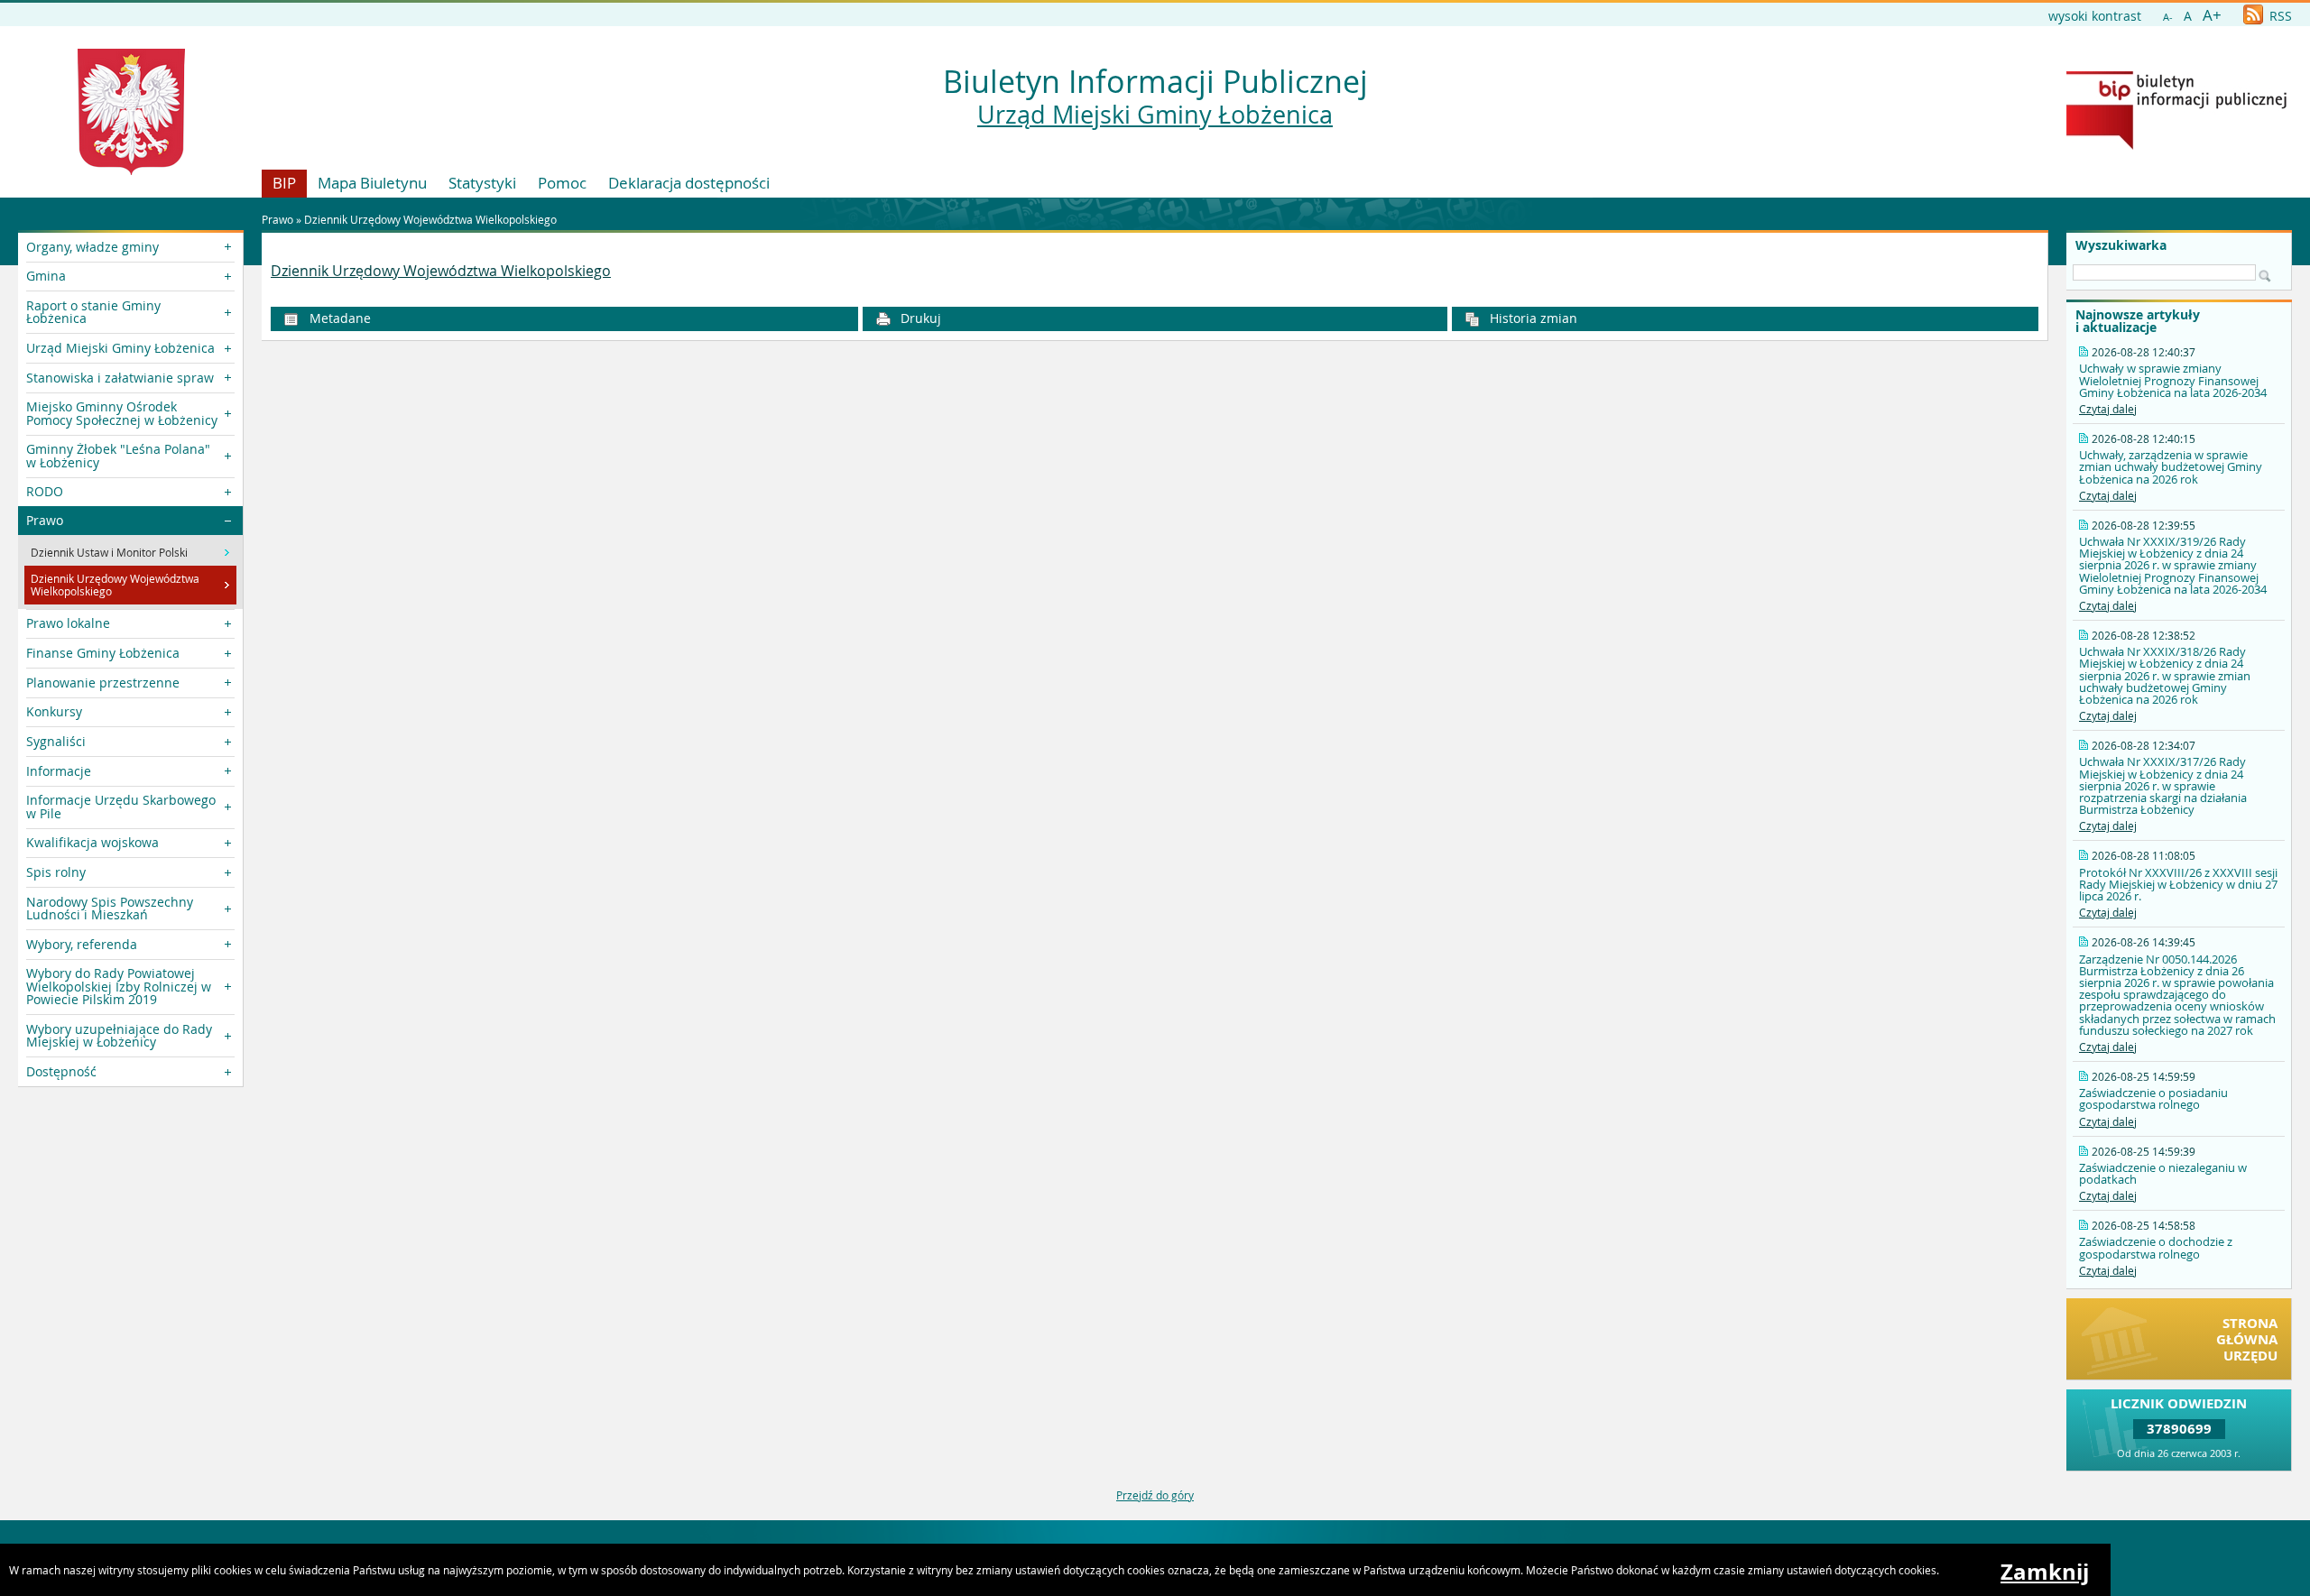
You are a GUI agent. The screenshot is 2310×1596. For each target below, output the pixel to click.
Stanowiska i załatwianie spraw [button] (120, 378)
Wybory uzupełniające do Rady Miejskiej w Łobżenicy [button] (119, 1035)
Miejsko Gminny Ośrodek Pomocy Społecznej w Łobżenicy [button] (122, 413)
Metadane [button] (338, 318)
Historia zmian (1532, 318)
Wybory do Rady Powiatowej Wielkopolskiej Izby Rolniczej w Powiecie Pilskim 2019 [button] (119, 986)
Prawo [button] (45, 520)
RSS (2279, 16)
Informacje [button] (59, 771)
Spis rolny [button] (56, 872)
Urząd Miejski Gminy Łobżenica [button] (120, 348)
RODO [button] (45, 491)
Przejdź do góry (1155, 1495)
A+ (2212, 15)
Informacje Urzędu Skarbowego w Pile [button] (121, 806)
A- (2168, 17)
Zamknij (2045, 1572)
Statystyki (482, 183)
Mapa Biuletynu (372, 183)
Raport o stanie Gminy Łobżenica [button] (93, 312)
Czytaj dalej (2108, 409)
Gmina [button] (46, 276)
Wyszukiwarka (2121, 245)
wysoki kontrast (2095, 16)
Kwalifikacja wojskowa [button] (92, 842)
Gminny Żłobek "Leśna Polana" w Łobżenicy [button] (118, 455)
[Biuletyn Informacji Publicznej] (2176, 145)
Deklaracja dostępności (689, 183)
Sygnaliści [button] (56, 741)
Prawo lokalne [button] (68, 623)
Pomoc (562, 183)
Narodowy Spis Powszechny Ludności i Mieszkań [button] (110, 908)
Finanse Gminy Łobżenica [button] (103, 653)
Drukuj (919, 318)
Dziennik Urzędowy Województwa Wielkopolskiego (430, 219)
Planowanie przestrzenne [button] (103, 683)
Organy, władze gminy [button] (92, 247)
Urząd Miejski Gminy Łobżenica (1155, 115)
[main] (1155, 272)
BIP (284, 183)
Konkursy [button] (54, 711)
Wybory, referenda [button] (82, 944)
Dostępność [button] (61, 1071)
